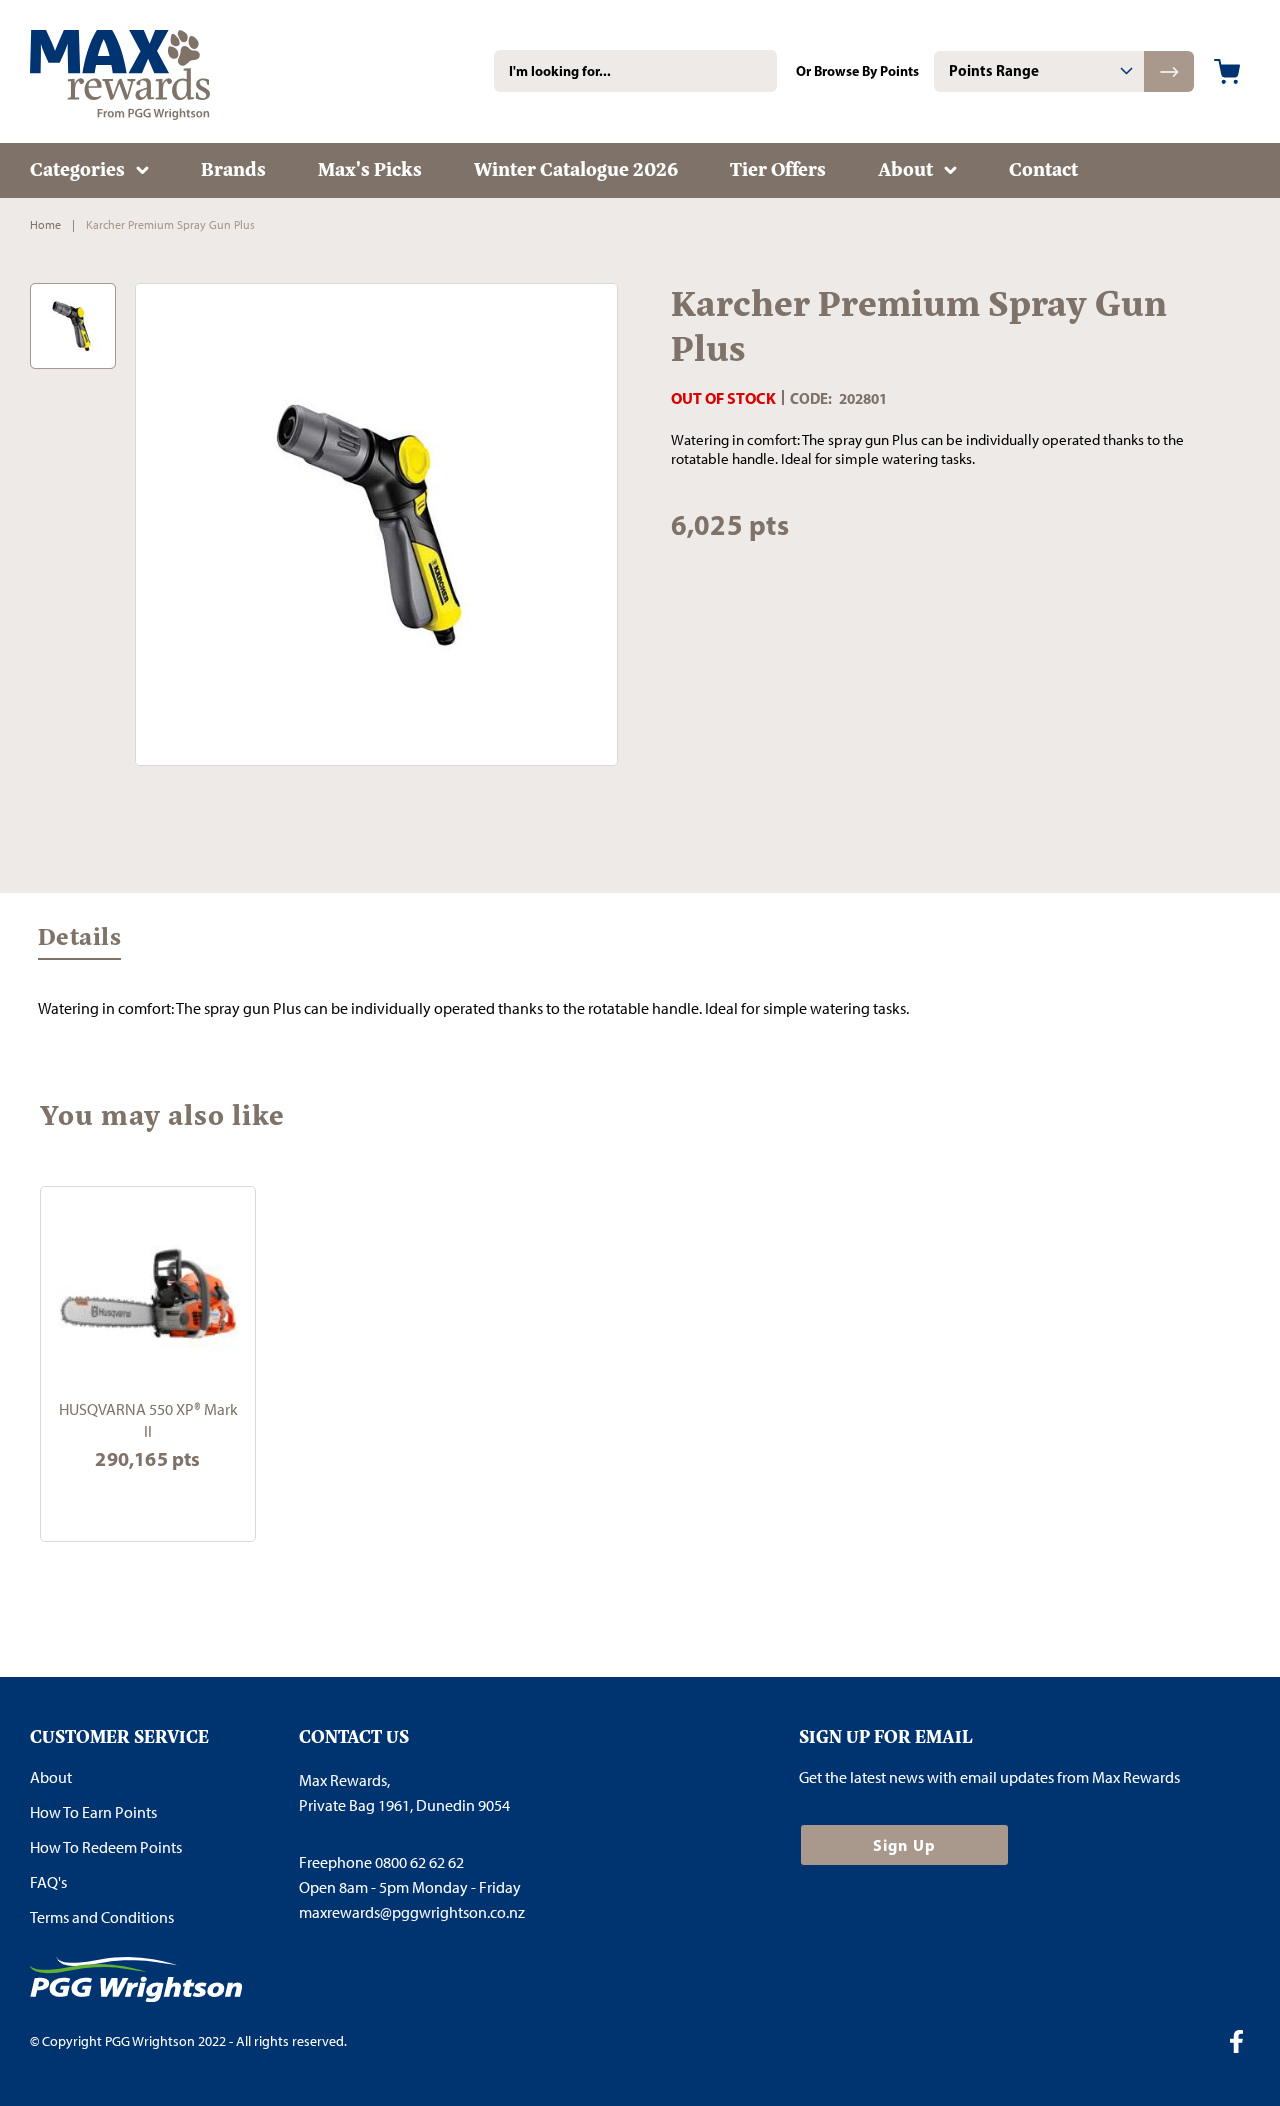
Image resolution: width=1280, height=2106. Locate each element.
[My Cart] (1227, 71)
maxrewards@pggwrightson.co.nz (412, 1912)
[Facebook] (1244, 2044)
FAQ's (48, 1882)
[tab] (1039, 71)
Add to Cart (148, 1501)
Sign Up (904, 1845)
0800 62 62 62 (419, 1862)
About (51, 1777)
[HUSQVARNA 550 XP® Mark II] (148, 1294)
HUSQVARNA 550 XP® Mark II (148, 1419)
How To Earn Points (93, 1812)
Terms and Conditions (102, 1917)
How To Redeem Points (106, 1847)
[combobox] (635, 71)
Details (79, 941)
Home (45, 225)
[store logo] (150, 71)
